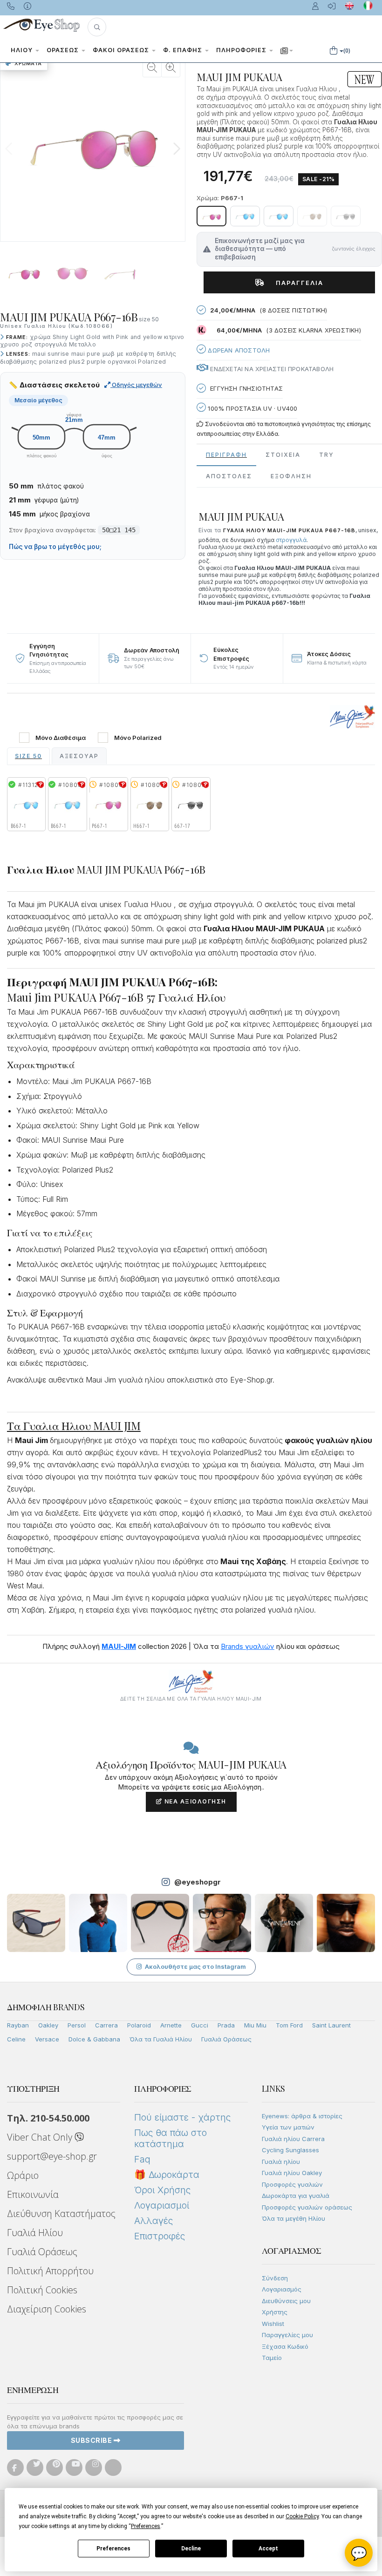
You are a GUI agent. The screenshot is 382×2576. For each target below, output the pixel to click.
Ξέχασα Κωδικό (285, 2346)
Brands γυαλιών (248, 1646)
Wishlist (273, 2324)
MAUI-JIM (119, 1646)
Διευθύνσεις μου (286, 2301)
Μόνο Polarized (138, 738)
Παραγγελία (296, 283)
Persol (77, 2025)
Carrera (106, 2025)
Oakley (48, 2025)
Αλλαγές (153, 2221)
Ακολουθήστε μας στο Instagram (195, 1966)
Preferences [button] (146, 2526)
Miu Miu (255, 2025)
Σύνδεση (275, 2278)
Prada (226, 2025)
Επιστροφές (160, 2236)
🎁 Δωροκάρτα (167, 2175)
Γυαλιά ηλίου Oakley (292, 2173)
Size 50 (28, 756)
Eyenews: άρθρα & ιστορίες (302, 2116)
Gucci (200, 2025)
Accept (268, 2549)
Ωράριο (23, 2175)
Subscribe (92, 2440)
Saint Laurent (331, 2025)
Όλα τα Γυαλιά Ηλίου (161, 2039)
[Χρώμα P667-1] (211, 216)
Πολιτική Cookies (42, 2290)
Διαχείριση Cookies (47, 2309)
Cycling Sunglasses (290, 2150)
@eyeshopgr (198, 1882)
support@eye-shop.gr (52, 2156)
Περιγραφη (226, 455)
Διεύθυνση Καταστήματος (61, 2213)
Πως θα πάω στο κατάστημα (171, 2138)
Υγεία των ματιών (288, 2127)
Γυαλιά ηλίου (281, 2162)
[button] (97, 27)
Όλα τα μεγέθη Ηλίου (293, 2218)
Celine (16, 2039)
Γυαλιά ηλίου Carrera (293, 2139)
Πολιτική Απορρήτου (50, 2271)
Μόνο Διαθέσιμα (61, 738)
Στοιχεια (283, 455)
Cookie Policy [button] (302, 2516)
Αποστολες (229, 476)
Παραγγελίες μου (287, 2335)
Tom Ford (289, 2025)
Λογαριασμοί (162, 2205)
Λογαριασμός (282, 2289)
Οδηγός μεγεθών (136, 385)
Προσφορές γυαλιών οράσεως (307, 2207)
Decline (191, 2549)
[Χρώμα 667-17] (346, 216)
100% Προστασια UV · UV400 (252, 408)
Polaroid (139, 2025)
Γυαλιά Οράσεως (226, 2039)
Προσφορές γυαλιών (292, 2184)
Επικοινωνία (33, 2194)
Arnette (171, 2025)
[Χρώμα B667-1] (245, 216)
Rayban (18, 2025)
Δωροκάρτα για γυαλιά (296, 2196)
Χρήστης (275, 2312)
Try (327, 455)
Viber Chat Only (41, 2137)
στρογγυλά (291, 540)
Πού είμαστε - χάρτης (182, 2117)
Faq (142, 2159)
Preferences (113, 2549)
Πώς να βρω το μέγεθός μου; (55, 547)
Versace (47, 2039)
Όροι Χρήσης (162, 2190)
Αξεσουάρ (79, 756)
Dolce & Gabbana (94, 2039)
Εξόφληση (291, 476)
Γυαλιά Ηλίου (35, 2233)
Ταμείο (272, 2358)
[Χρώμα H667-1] (312, 216)
